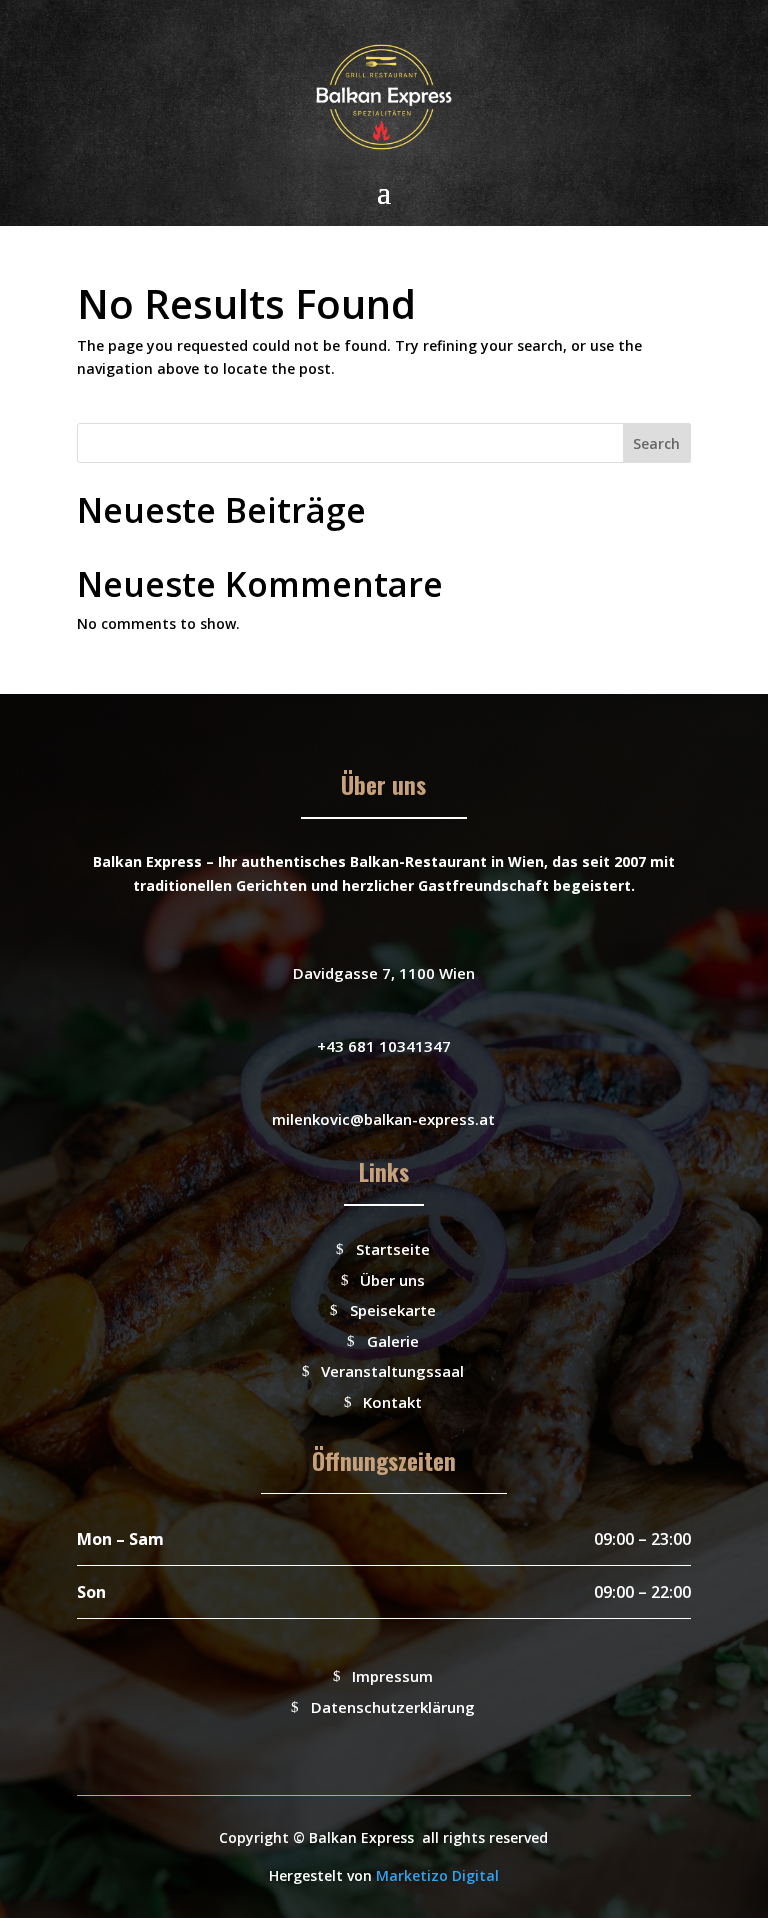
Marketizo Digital (437, 1875)
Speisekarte (393, 1310)
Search (656, 443)
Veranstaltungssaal (392, 1371)
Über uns (392, 1280)
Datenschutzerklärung (393, 1707)
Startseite (393, 1249)
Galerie (393, 1341)
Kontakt (392, 1402)
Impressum (392, 1676)
